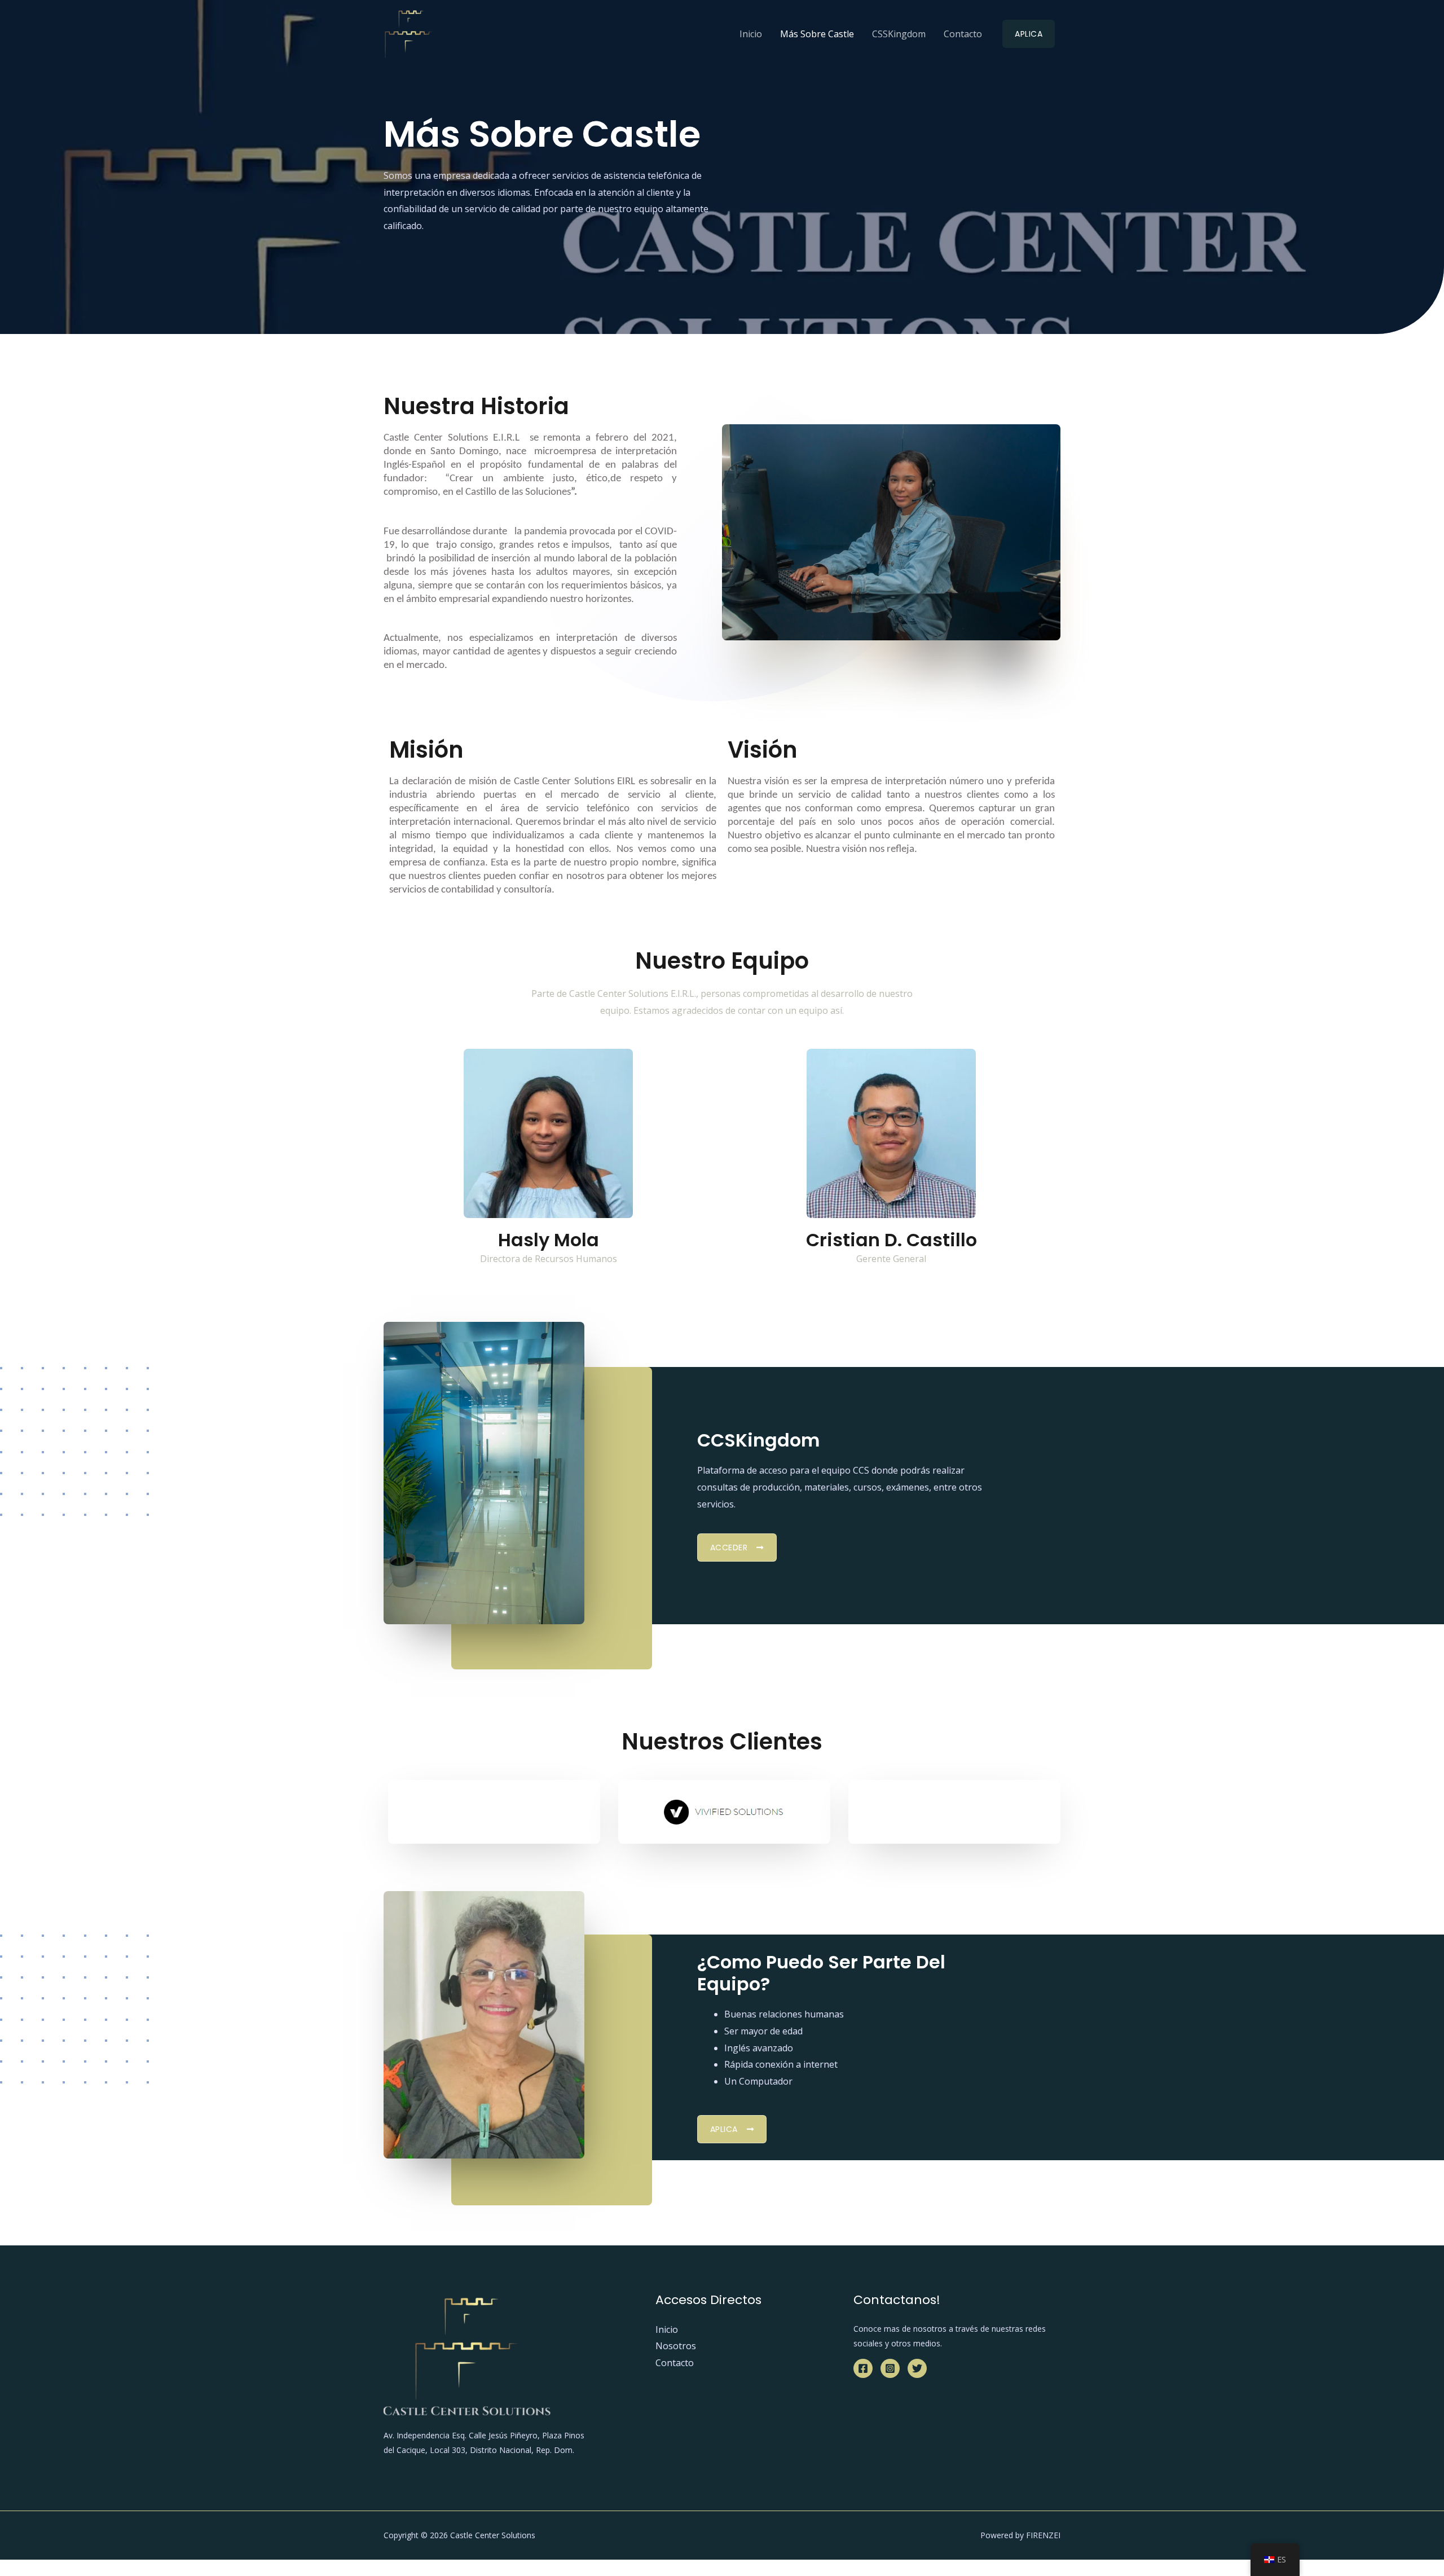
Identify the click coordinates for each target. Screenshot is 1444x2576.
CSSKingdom (899, 34)
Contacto (963, 34)
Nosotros (676, 2346)
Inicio (751, 34)
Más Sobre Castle (817, 34)
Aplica (1029, 34)
